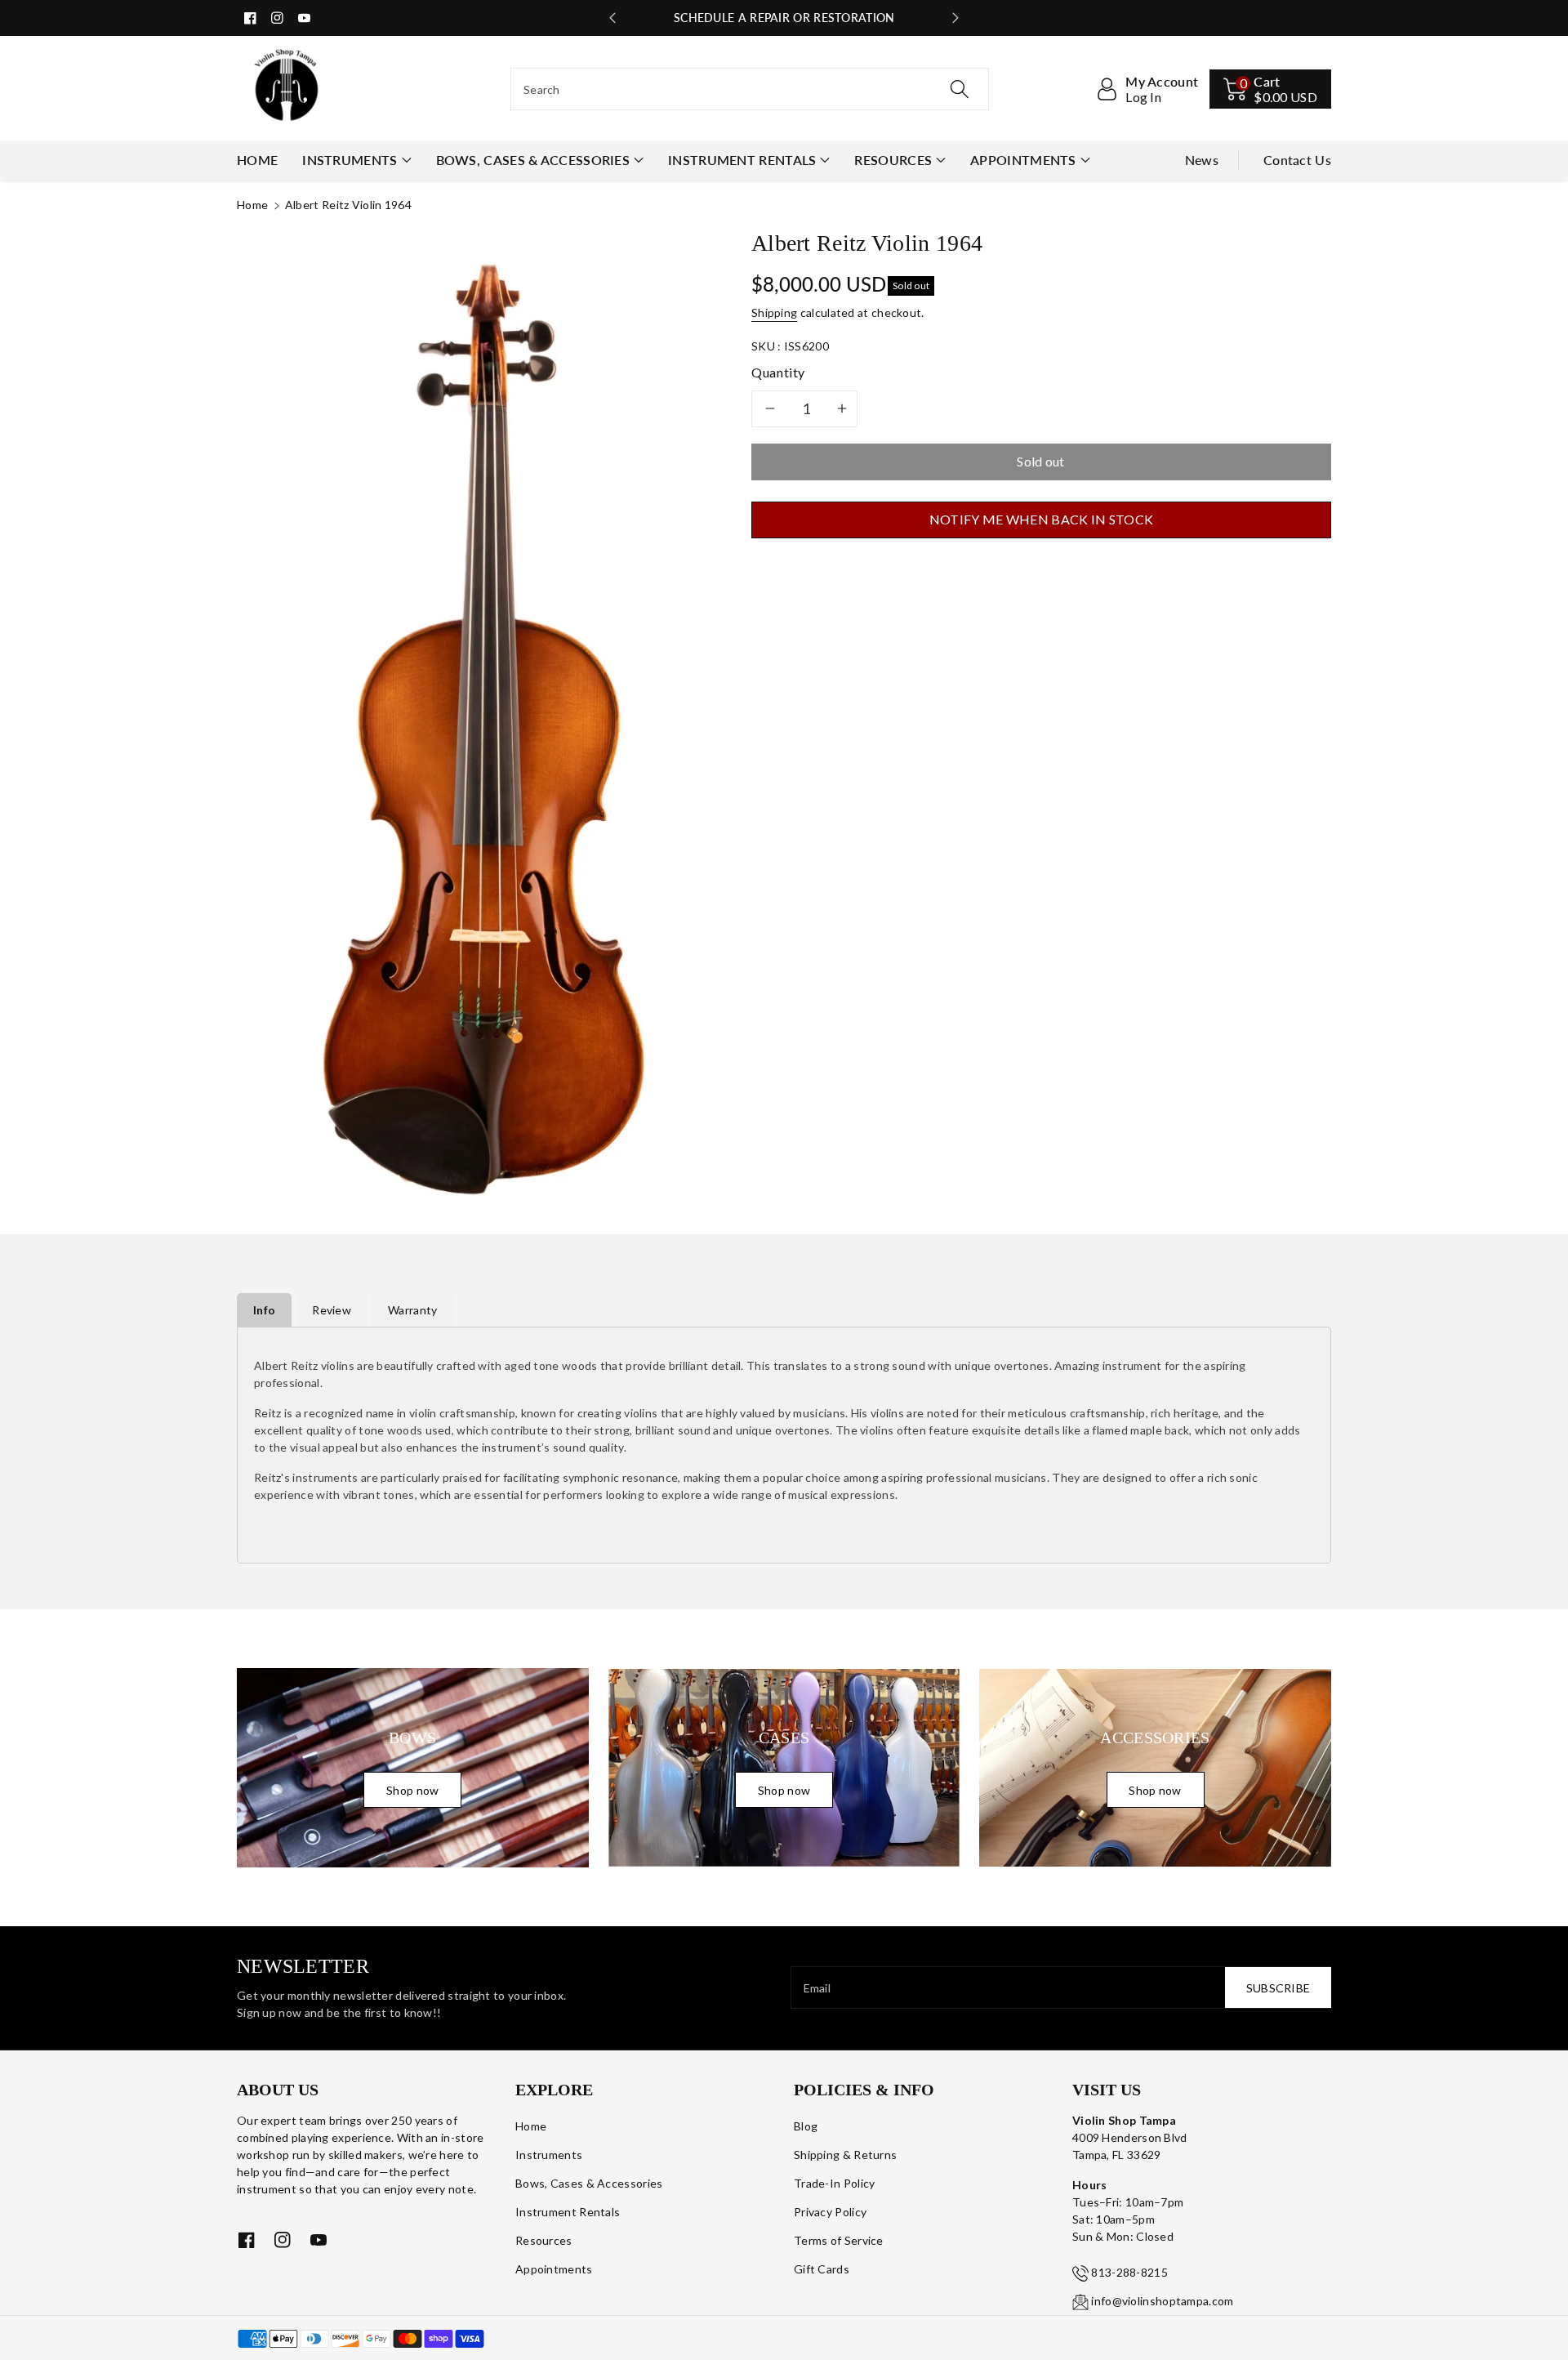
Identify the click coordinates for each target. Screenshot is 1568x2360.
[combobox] (750, 89)
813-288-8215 (1129, 2272)
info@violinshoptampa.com (1162, 2301)
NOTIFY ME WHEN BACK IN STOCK (1041, 519)
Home (252, 205)
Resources (893, 160)
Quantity (778, 372)
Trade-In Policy (835, 2183)
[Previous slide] (612, 18)
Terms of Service (839, 2240)
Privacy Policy (830, 2212)
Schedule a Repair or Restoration (784, 18)
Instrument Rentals (742, 160)
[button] (1270, 89)
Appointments (1023, 160)
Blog (806, 2126)
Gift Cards (822, 2269)
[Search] (960, 89)
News (1202, 160)
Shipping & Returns (845, 2155)
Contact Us (1297, 160)
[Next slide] (955, 18)
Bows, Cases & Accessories (533, 160)
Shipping (774, 312)
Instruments (350, 160)
